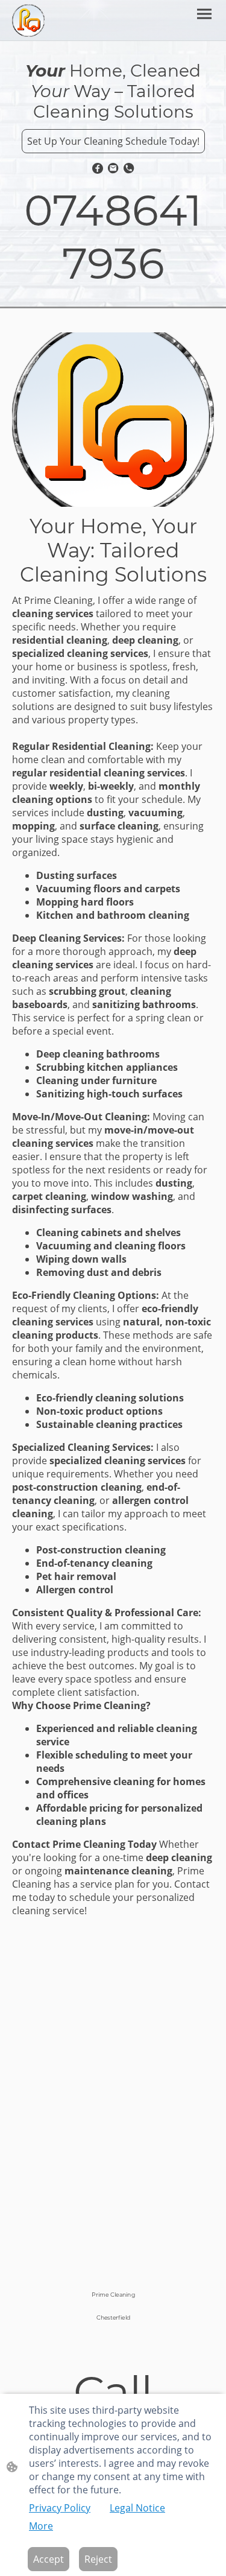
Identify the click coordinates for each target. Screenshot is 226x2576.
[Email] (113, 168)
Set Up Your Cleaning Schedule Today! (113, 141)
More (41, 2526)
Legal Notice (137, 2508)
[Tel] (129, 168)
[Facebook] (98, 168)
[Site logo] (28, 21)
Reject (98, 2559)
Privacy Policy (60, 2508)
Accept (49, 2559)
